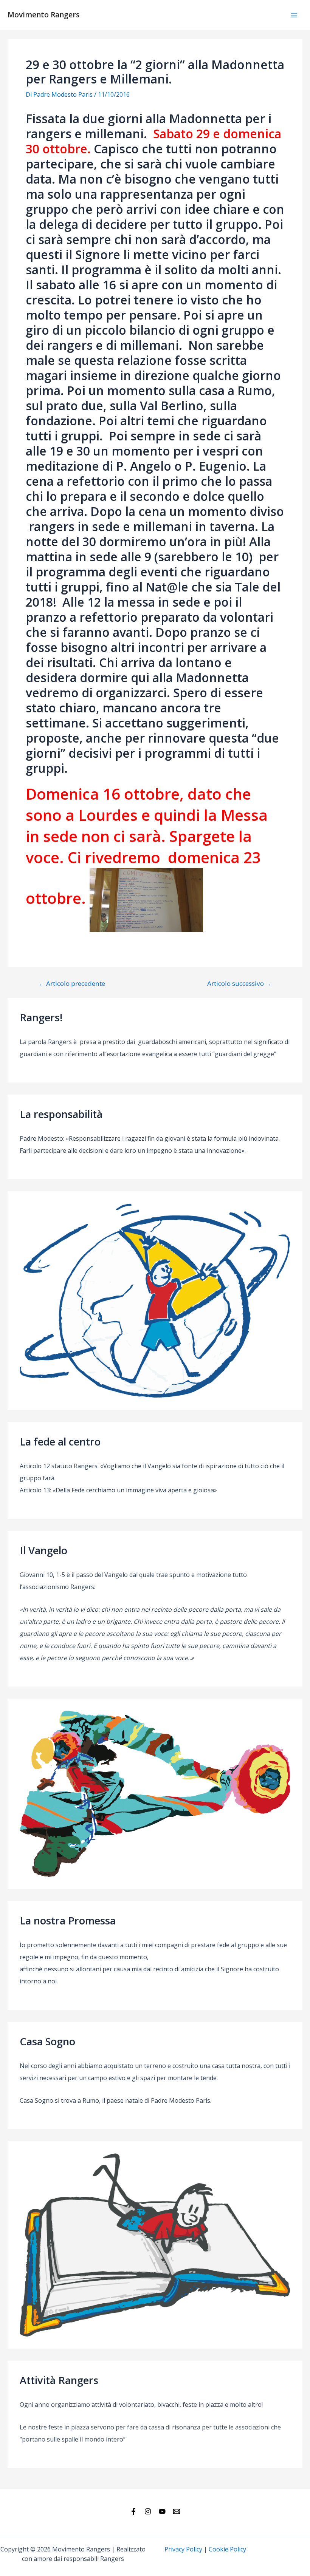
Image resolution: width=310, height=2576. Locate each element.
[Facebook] (133, 2511)
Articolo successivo (239, 983)
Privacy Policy (183, 2549)
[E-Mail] (177, 2511)
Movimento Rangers (43, 15)
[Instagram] (148, 2511)
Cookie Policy (227, 2549)
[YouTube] (162, 2511)
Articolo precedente (72, 983)
